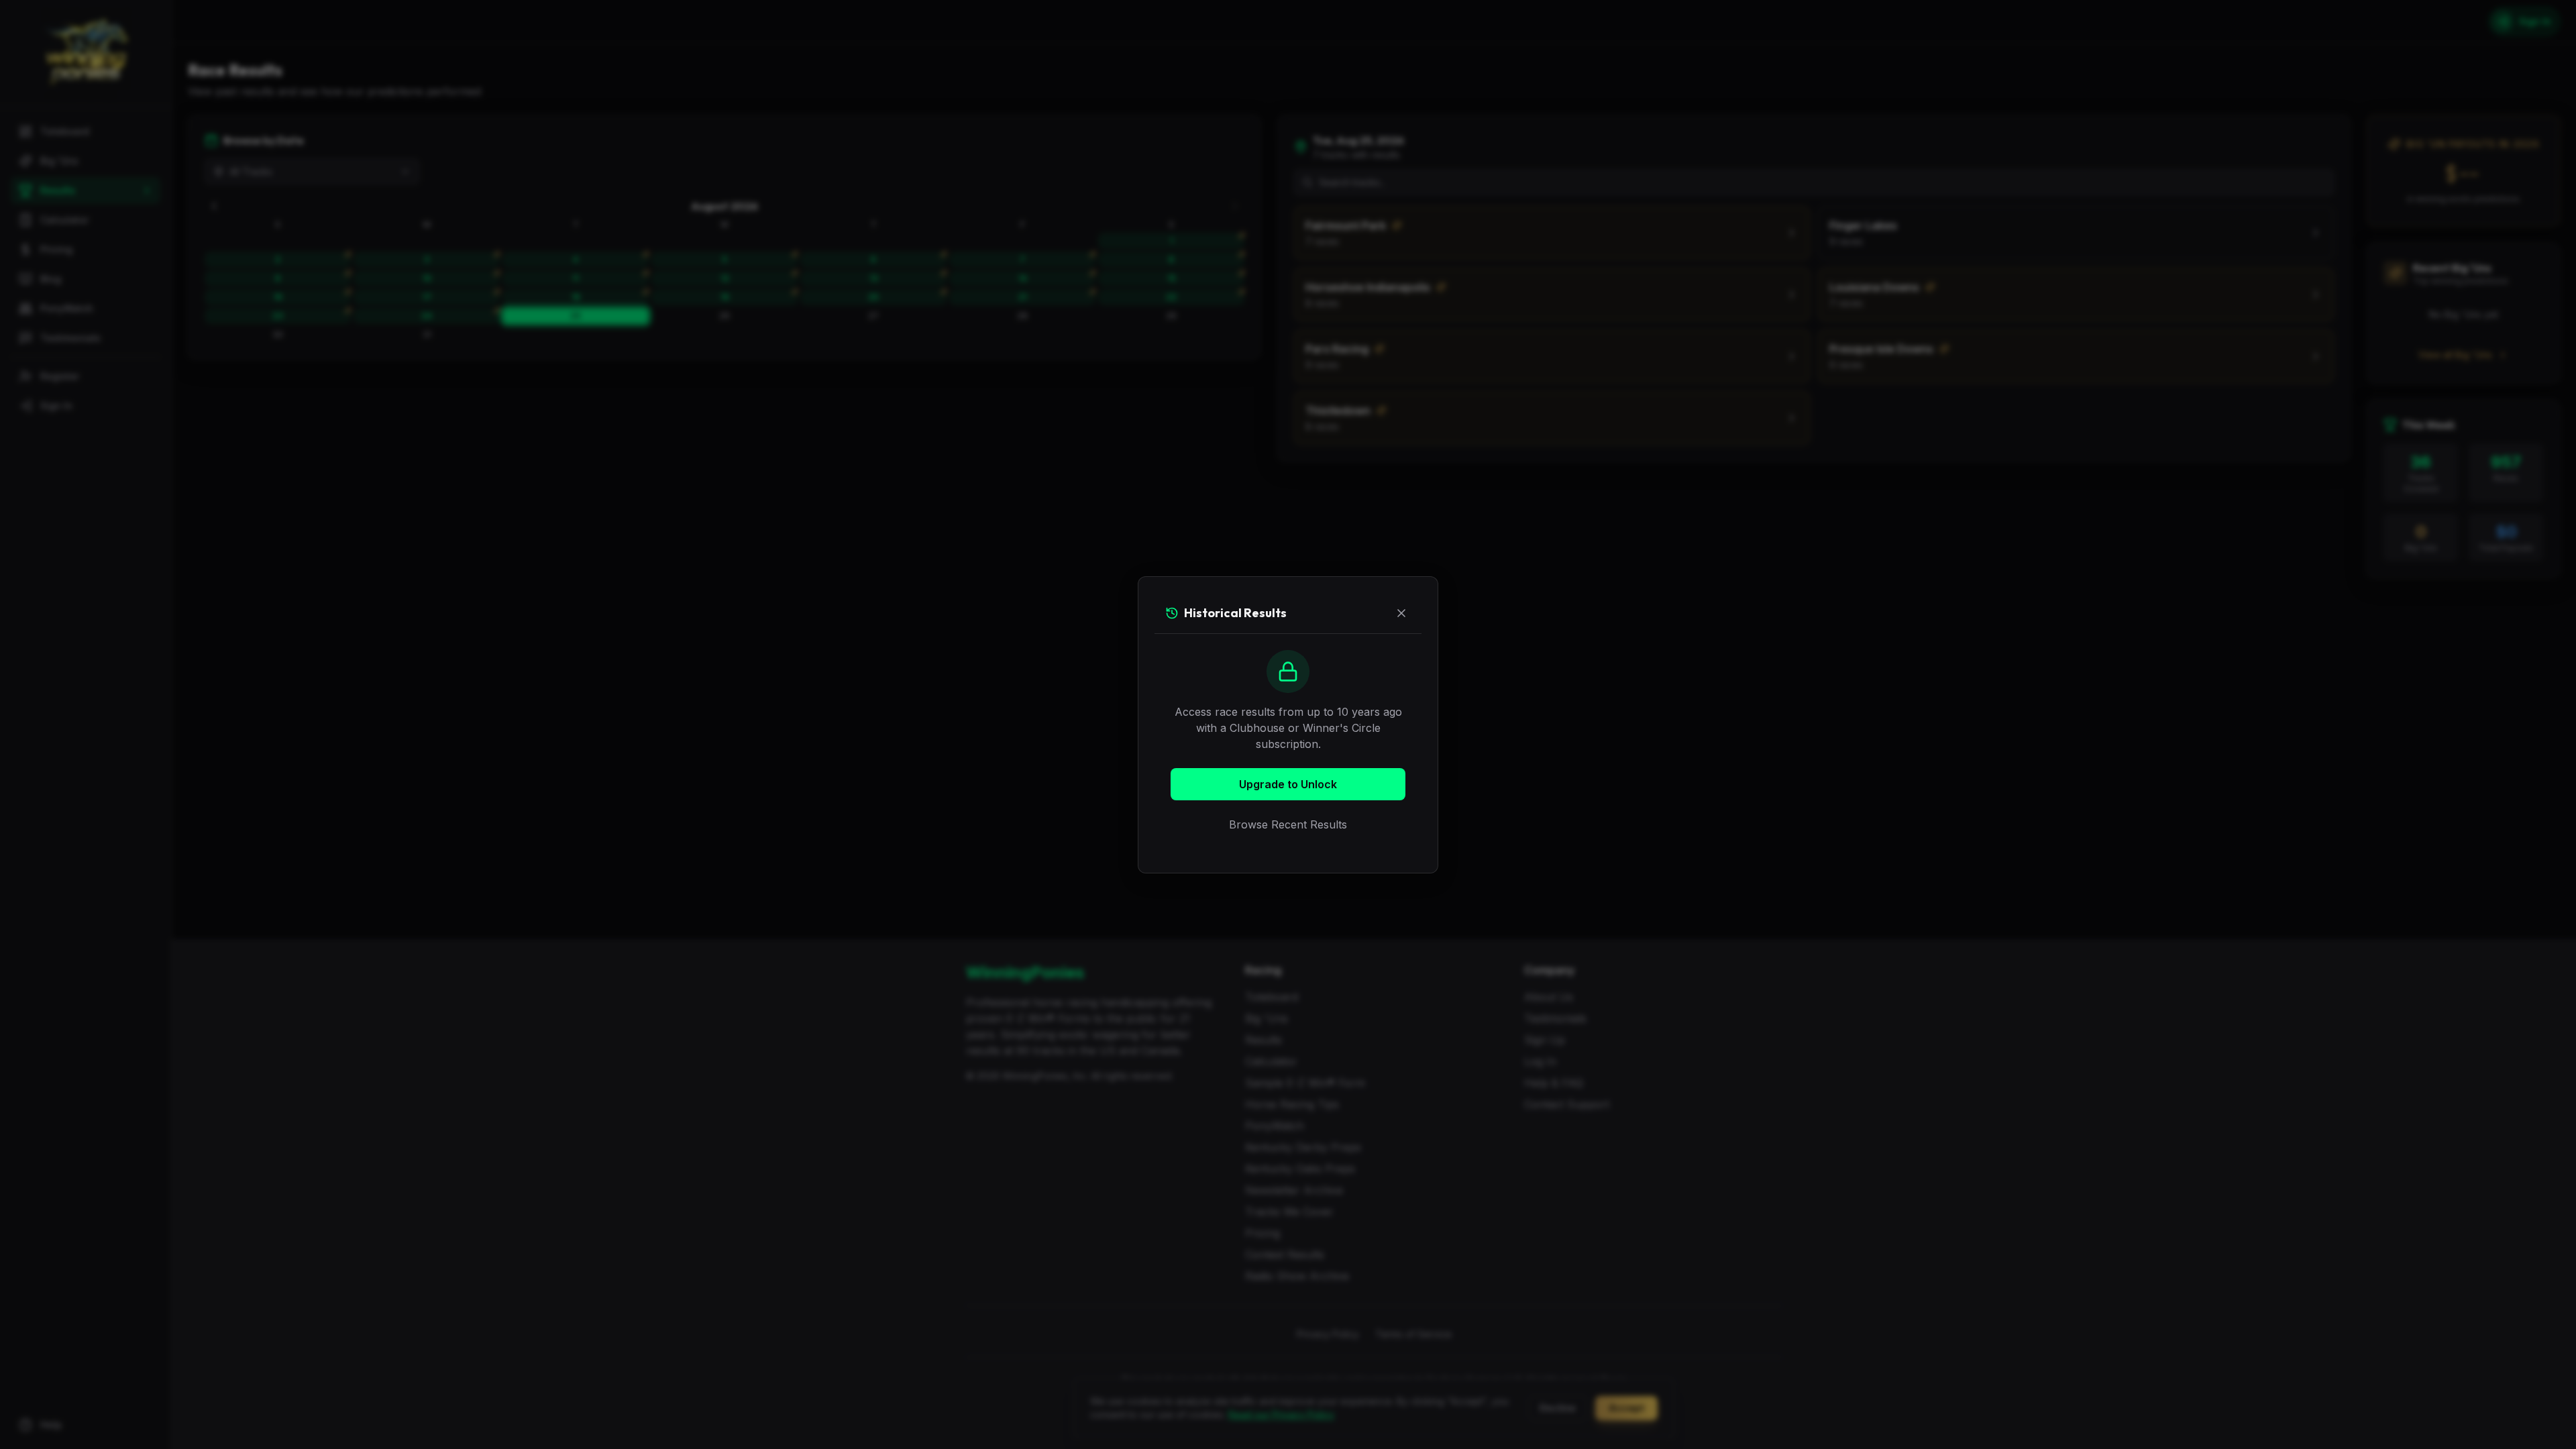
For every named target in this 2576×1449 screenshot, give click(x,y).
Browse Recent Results (1288, 824)
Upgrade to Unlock (1288, 784)
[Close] (1401, 613)
